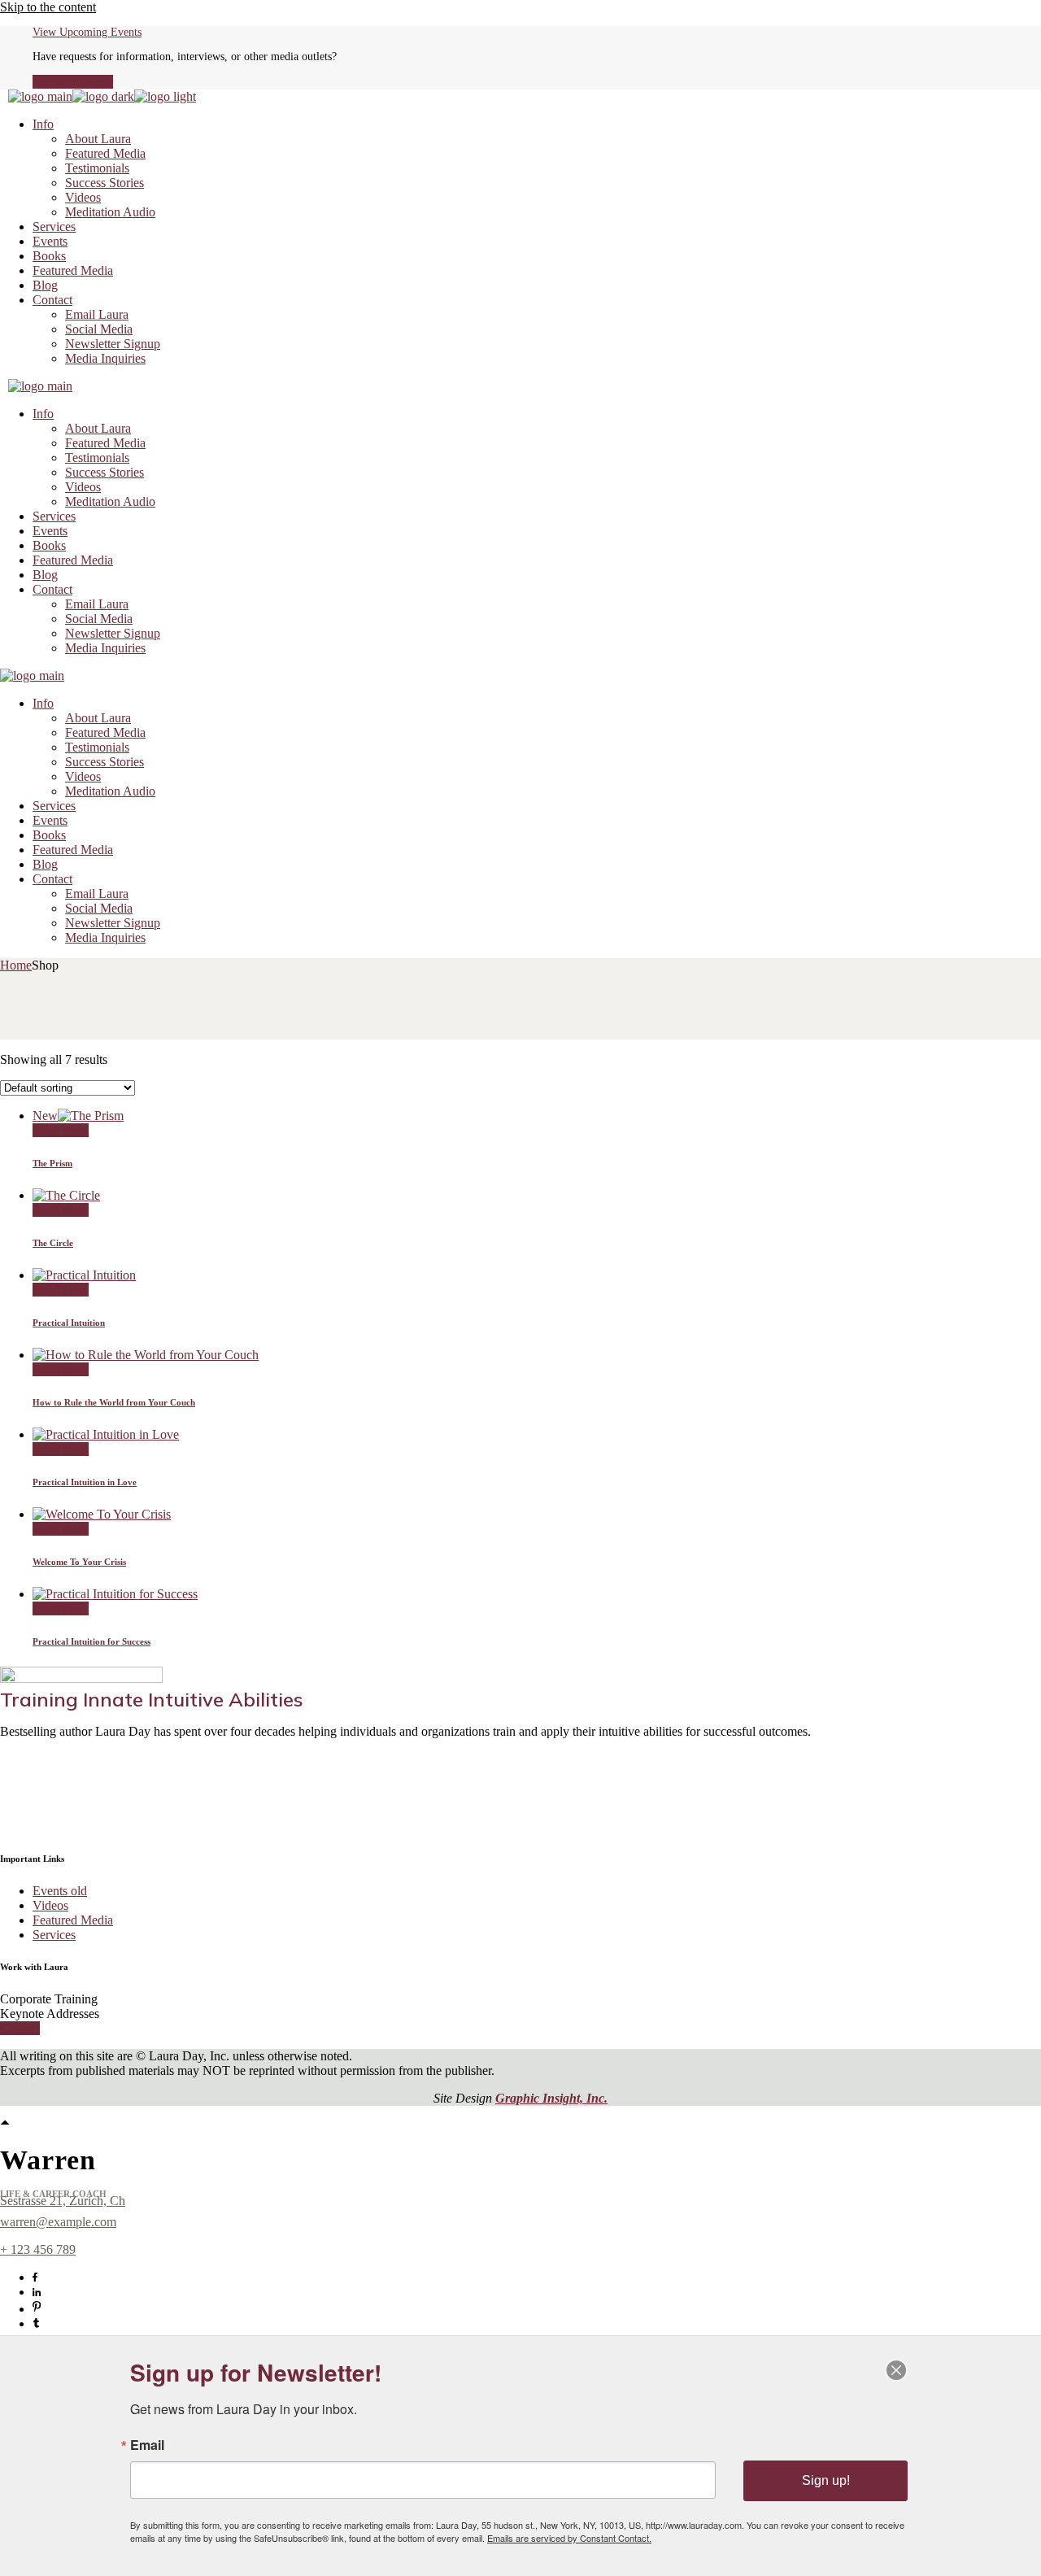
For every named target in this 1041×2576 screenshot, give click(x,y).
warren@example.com (58, 2222)
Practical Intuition (69, 1323)
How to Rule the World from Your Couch (114, 1402)
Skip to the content (48, 7)
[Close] (896, 2370)
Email (147, 2445)
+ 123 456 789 (38, 2249)
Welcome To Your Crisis (79, 1562)
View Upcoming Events (87, 32)
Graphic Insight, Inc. (551, 2098)
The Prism (52, 1163)
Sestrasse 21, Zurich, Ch (63, 2201)
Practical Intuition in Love (85, 1482)
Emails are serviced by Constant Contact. (569, 2538)
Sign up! (826, 2480)
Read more (61, 1130)
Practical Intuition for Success (91, 1641)
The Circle (53, 1243)
